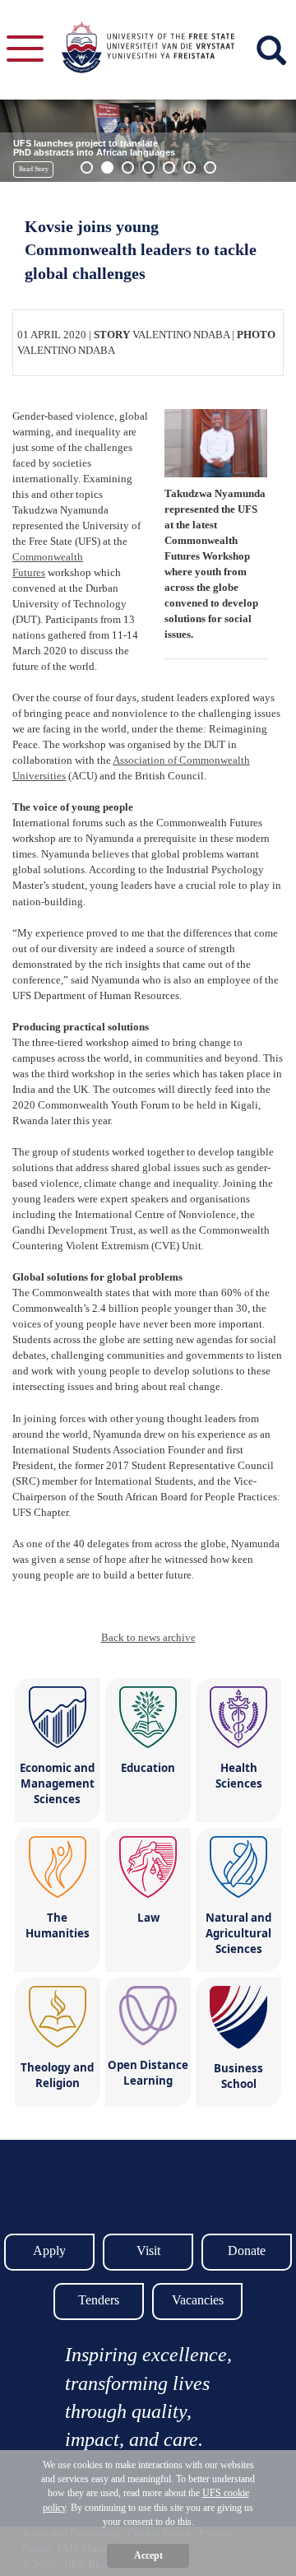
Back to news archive (148, 1637)
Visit (148, 2251)
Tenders (99, 2300)
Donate (247, 2251)
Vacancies (198, 2300)
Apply (49, 2251)
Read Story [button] (34, 169)
